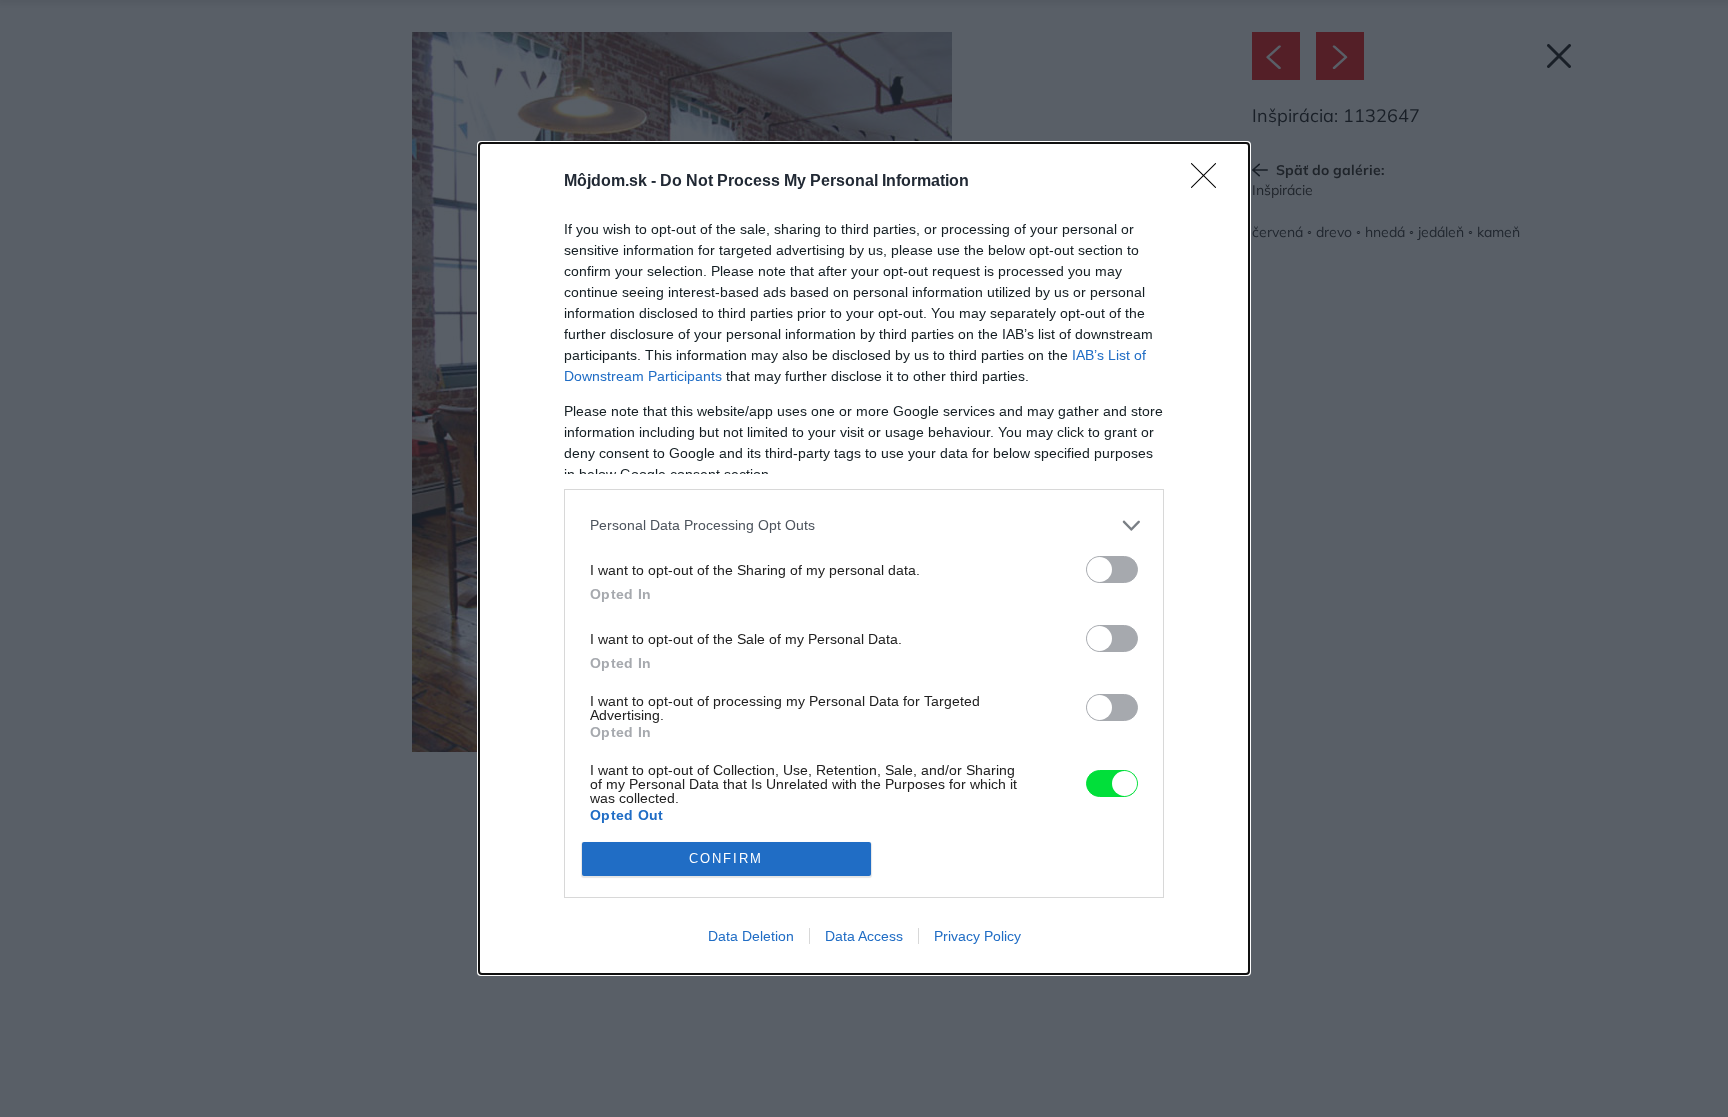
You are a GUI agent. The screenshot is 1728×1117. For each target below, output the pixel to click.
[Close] (1210, 182)
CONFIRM (726, 858)
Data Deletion (751, 936)
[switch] (1112, 569)
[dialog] (864, 558)
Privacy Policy (977, 936)
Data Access (864, 936)
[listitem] (864, 525)
